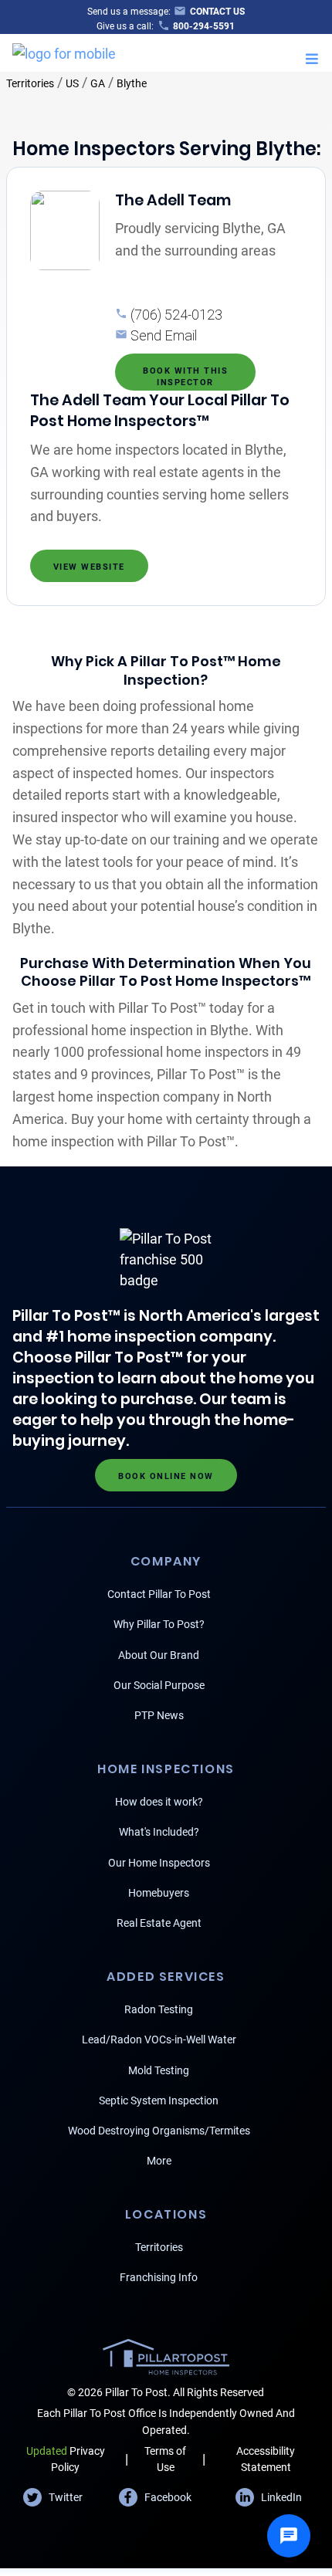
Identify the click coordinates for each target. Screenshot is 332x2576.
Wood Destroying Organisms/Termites (159, 2131)
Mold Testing (159, 2070)
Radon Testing (159, 2009)
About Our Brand (159, 1655)
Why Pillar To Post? (159, 1624)
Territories (30, 83)
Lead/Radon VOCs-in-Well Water (159, 2039)
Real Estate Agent (159, 1923)
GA (98, 83)
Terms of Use (165, 2459)
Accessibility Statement (266, 2459)
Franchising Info (159, 2277)
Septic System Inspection (159, 2100)
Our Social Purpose (159, 1685)
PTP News (159, 1715)
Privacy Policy (66, 2459)
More (159, 2161)
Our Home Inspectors (159, 1863)
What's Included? (159, 1832)
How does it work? (159, 1802)
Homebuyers (159, 1893)
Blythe (132, 83)
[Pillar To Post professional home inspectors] (64, 51)
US (72, 83)
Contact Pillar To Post (159, 1594)
